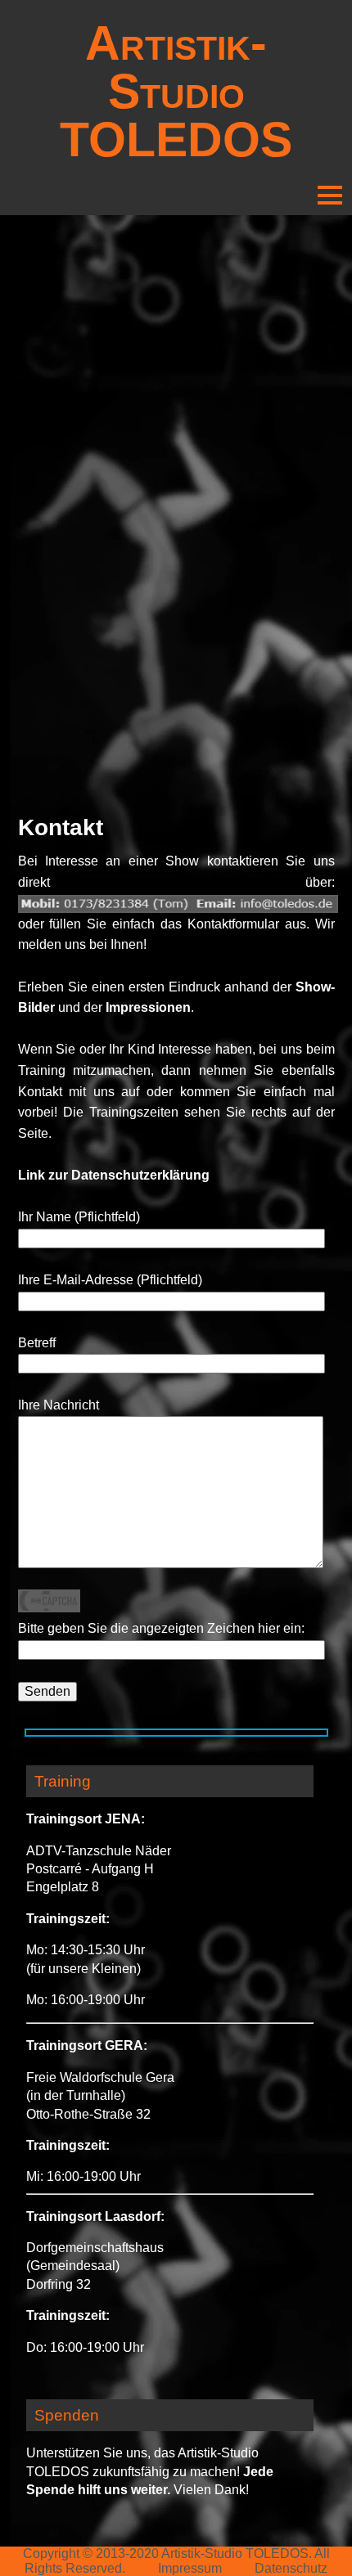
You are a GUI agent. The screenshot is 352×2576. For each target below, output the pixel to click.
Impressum (190, 2568)
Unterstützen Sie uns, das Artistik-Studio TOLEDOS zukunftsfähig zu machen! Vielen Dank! (150, 2471)
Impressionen (148, 1007)
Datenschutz (291, 2568)
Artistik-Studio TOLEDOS (176, 91)
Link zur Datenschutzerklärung (114, 1175)
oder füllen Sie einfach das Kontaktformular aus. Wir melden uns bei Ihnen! (176, 934)
